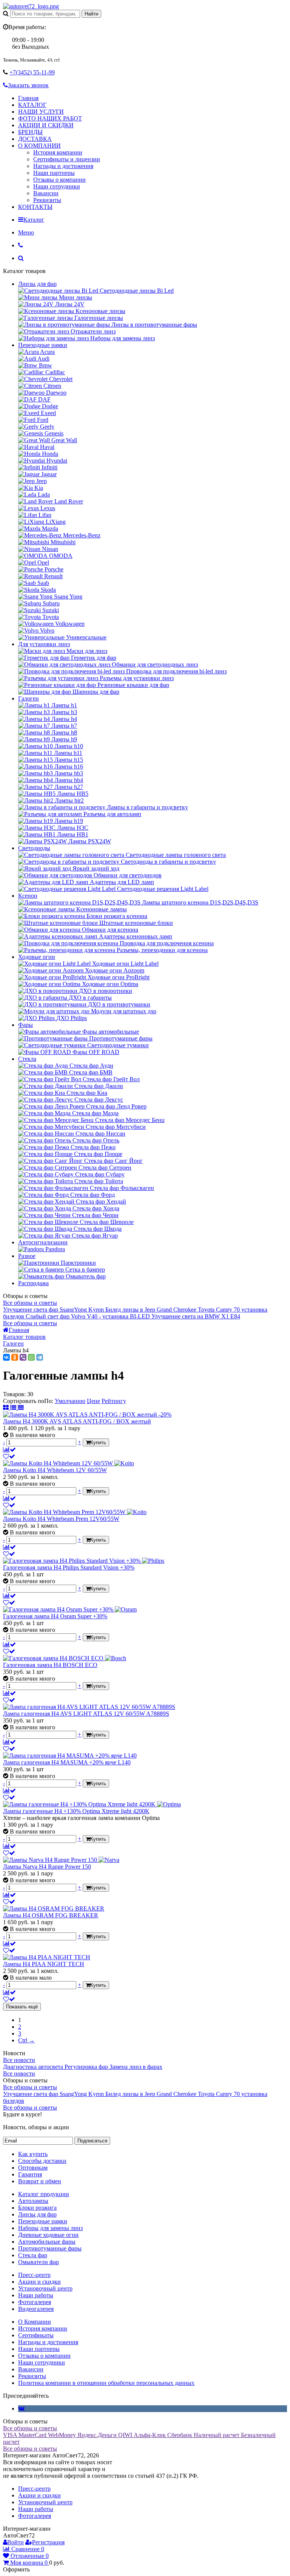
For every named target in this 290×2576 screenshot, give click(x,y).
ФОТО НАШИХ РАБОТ (50, 118)
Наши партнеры (54, 173)
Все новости (19, 2060)
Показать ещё (22, 2007)
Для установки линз (44, 644)
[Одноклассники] (15, 1357)
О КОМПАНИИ (39, 146)
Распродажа (33, 1283)
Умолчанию (70, 1401)
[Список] (14, 1408)
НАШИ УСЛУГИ (41, 112)
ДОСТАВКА (35, 139)
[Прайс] (21, 1408)
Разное (27, 1256)
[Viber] (23, 1357)
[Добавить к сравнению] (9, 1450)
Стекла (27, 1059)
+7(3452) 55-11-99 (32, 72)
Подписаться (92, 2141)
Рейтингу (114, 1401)
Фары (25, 1025)
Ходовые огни (37, 957)
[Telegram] (40, 1357)
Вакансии (46, 193)
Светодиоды (34, 848)
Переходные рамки (43, 345)
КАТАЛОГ (32, 105)
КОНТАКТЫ (35, 207)
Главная (28, 98)
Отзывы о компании (59, 180)
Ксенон (28, 896)
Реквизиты (47, 200)
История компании (58, 152)
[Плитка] (7, 1408)
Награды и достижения (63, 166)
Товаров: (14, 1394)
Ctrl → (26, 2040)
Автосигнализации (43, 1242)
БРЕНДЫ (30, 132)
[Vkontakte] (21, 2409)
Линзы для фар (37, 284)
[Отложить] (9, 1456)
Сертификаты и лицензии (67, 159)
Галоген (29, 698)
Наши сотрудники (57, 186)
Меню (26, 232)
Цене (93, 1401)
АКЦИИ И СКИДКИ (46, 125)
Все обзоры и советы (30, 1303)
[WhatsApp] (31, 1357)
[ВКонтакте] (6, 1357)
